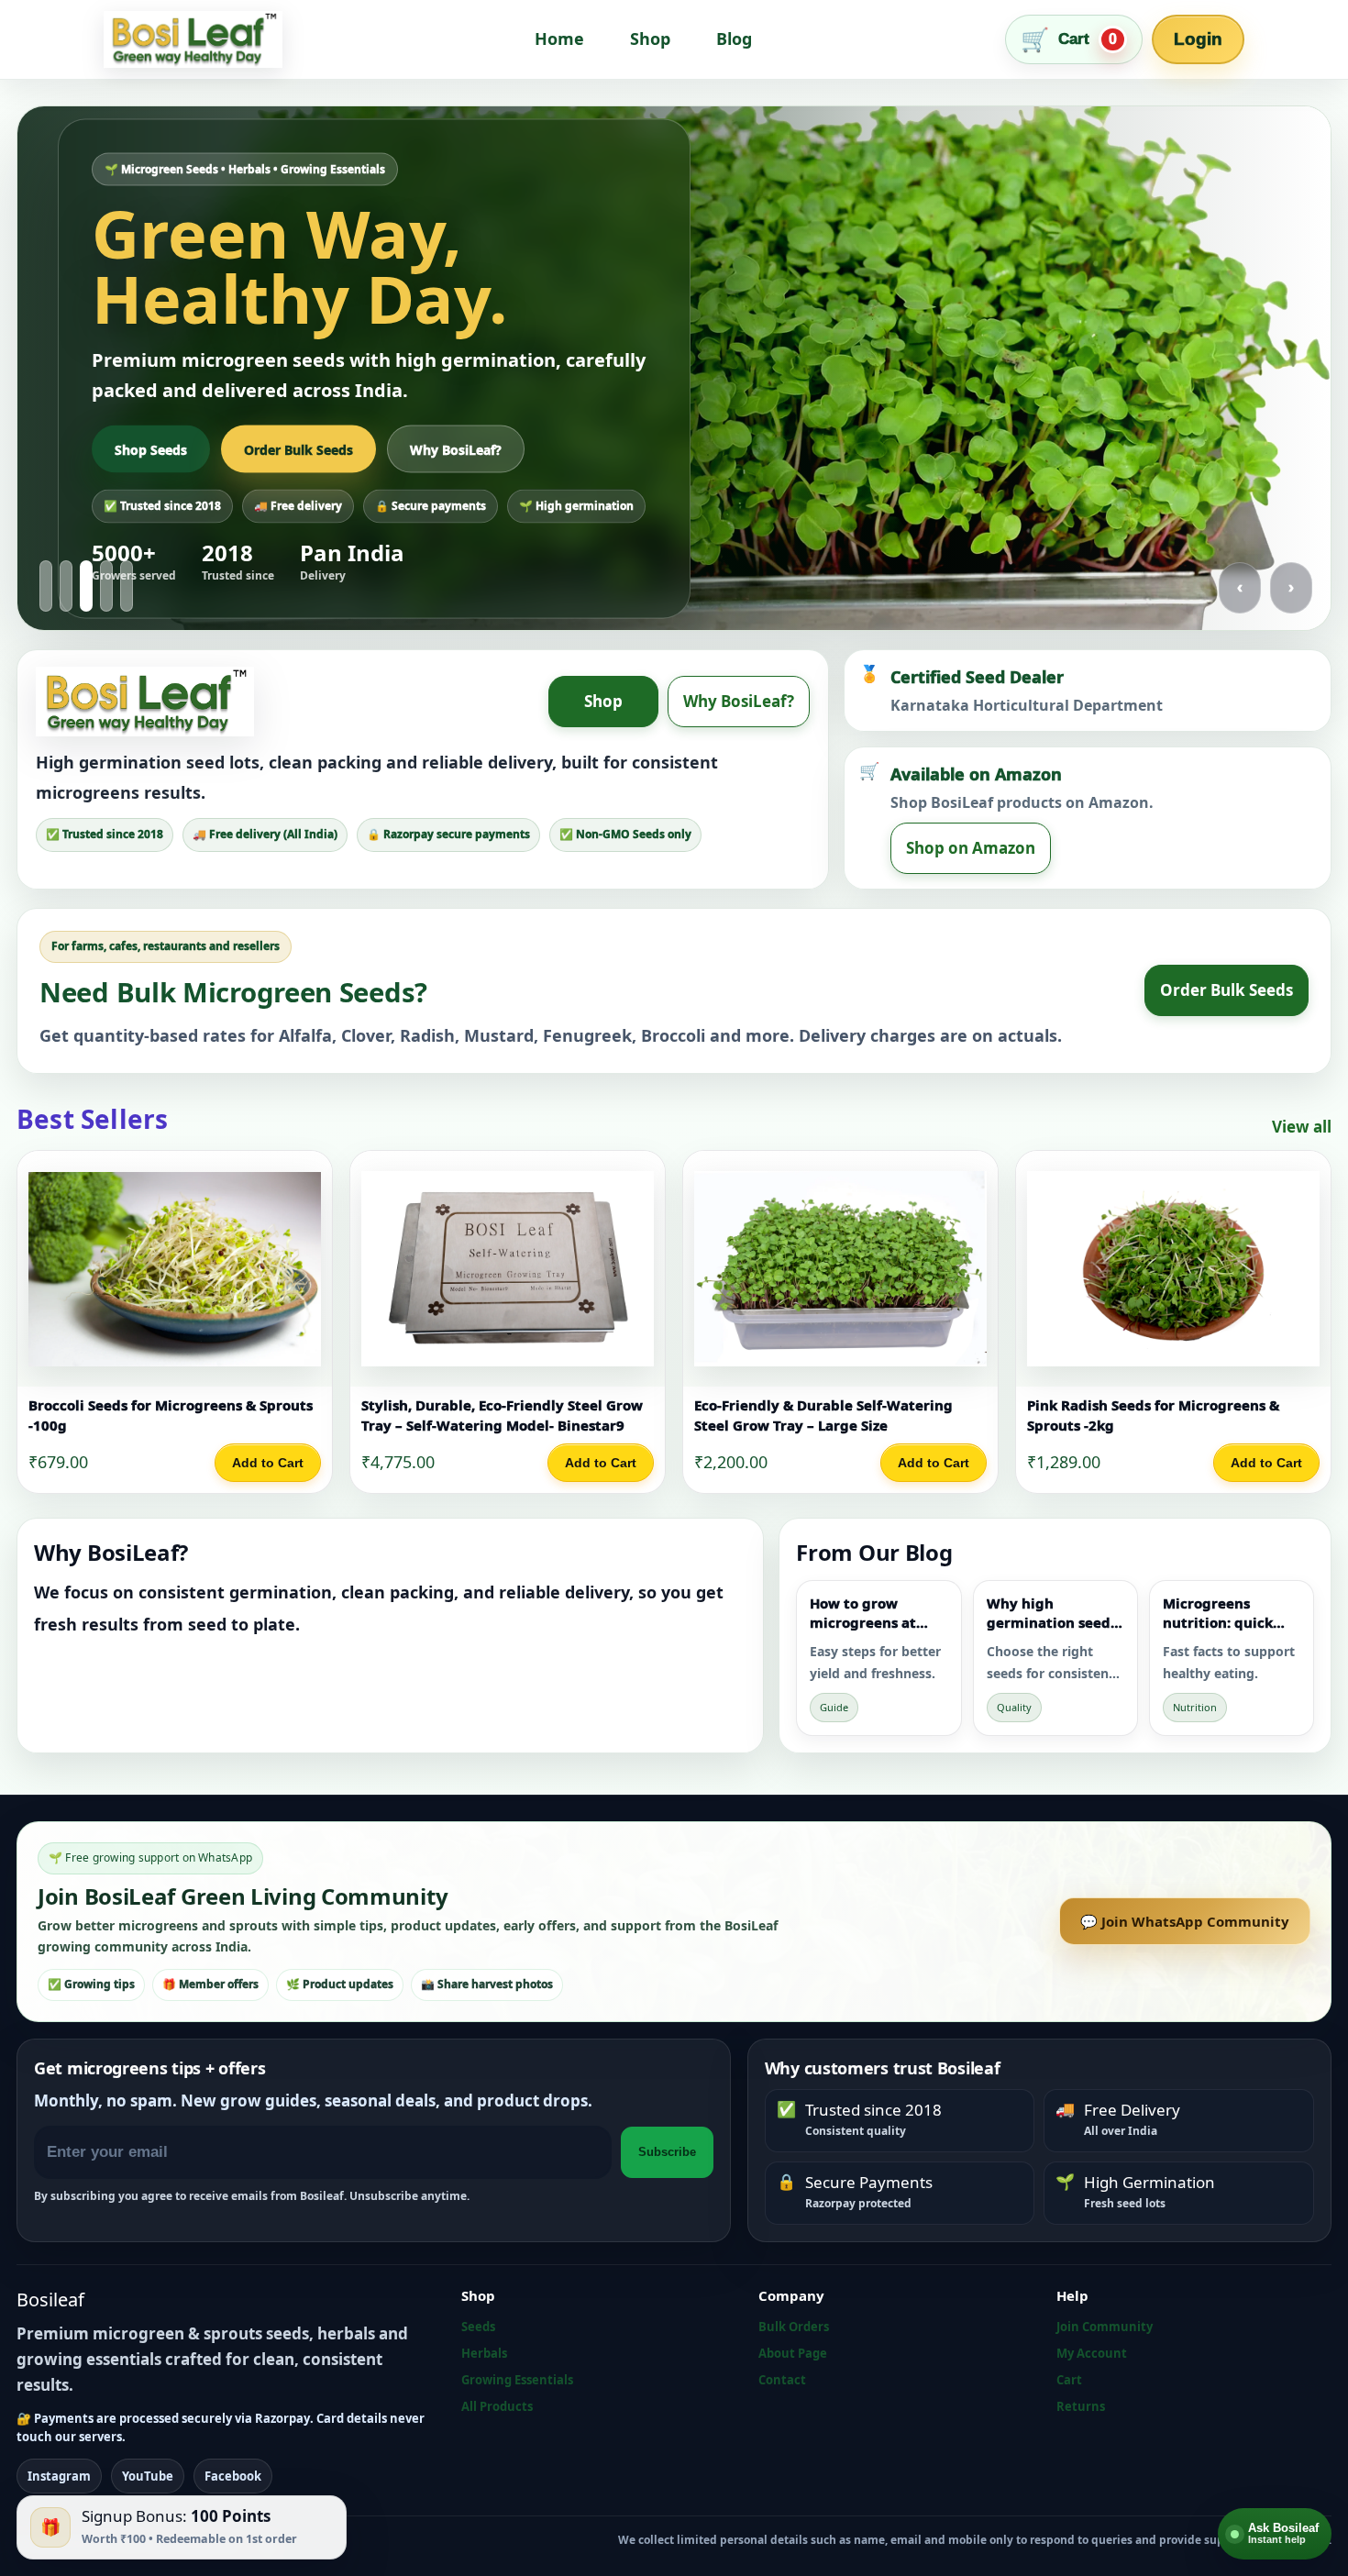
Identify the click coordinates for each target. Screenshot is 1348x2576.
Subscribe (667, 2152)
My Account (1092, 2353)
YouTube (148, 2476)
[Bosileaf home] (193, 39)
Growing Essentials (517, 2380)
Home (559, 39)
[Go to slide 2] (66, 586)
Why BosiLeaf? (456, 449)
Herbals (484, 2353)
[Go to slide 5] (127, 586)
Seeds (478, 2327)
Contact (782, 2380)
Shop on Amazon (971, 848)
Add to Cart (268, 1463)
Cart (1069, 2380)
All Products (497, 2406)
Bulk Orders (794, 2327)
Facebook (233, 2476)
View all (1302, 1127)
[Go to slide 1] (46, 586)
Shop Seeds (151, 449)
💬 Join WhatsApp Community (1185, 1921)
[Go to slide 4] (106, 586)
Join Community (1105, 2327)
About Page (793, 2353)
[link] (175, 1322)
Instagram (59, 2476)
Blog (734, 39)
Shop (650, 39)
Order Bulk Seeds (298, 449)
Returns (1081, 2406)
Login (1198, 39)
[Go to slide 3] (86, 586)
